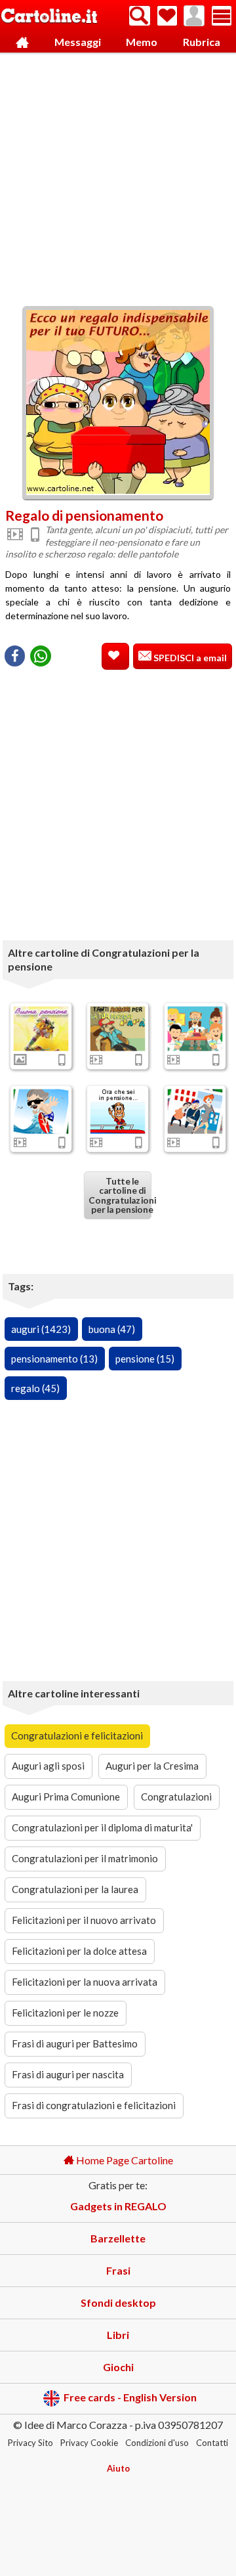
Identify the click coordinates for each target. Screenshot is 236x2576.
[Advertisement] (118, 176)
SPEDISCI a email (189, 658)
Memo (142, 42)
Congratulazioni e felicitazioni (77, 1736)
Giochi (118, 2367)
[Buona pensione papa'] (118, 1028)
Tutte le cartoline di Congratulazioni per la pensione (120, 1195)
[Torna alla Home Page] (49, 17)
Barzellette (118, 2238)
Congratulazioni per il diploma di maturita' (102, 1827)
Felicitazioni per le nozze (65, 2013)
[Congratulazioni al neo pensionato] (41, 1111)
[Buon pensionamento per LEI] (195, 1111)
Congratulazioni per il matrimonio (85, 1858)
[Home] (22, 42)
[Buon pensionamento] (118, 1111)
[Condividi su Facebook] (15, 656)
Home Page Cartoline (124, 2160)
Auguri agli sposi (48, 1766)
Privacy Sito (30, 2443)
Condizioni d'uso (157, 2443)
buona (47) (112, 1329)
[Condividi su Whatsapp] (41, 656)
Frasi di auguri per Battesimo (75, 2043)
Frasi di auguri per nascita (68, 2074)
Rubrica (202, 42)
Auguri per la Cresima (152, 1766)
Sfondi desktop (118, 2303)
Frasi (118, 2270)
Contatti (212, 2443)
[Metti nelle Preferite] (115, 656)
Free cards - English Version (130, 2397)
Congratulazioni (176, 1797)
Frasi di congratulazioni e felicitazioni (94, 2105)
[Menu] (222, 16)
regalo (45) (35, 1388)
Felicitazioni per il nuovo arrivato (84, 1920)
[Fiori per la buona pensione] (41, 1028)
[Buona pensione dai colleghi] (195, 1028)
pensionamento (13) (54, 1359)
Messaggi (78, 42)
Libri (118, 2335)
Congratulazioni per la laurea (75, 1889)
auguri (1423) (41, 1329)
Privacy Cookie (89, 2443)
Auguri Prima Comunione (66, 1797)
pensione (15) (145, 1359)
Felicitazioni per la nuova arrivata (85, 1982)
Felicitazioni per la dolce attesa (79, 1951)
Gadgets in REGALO (118, 2206)
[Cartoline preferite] (167, 16)
